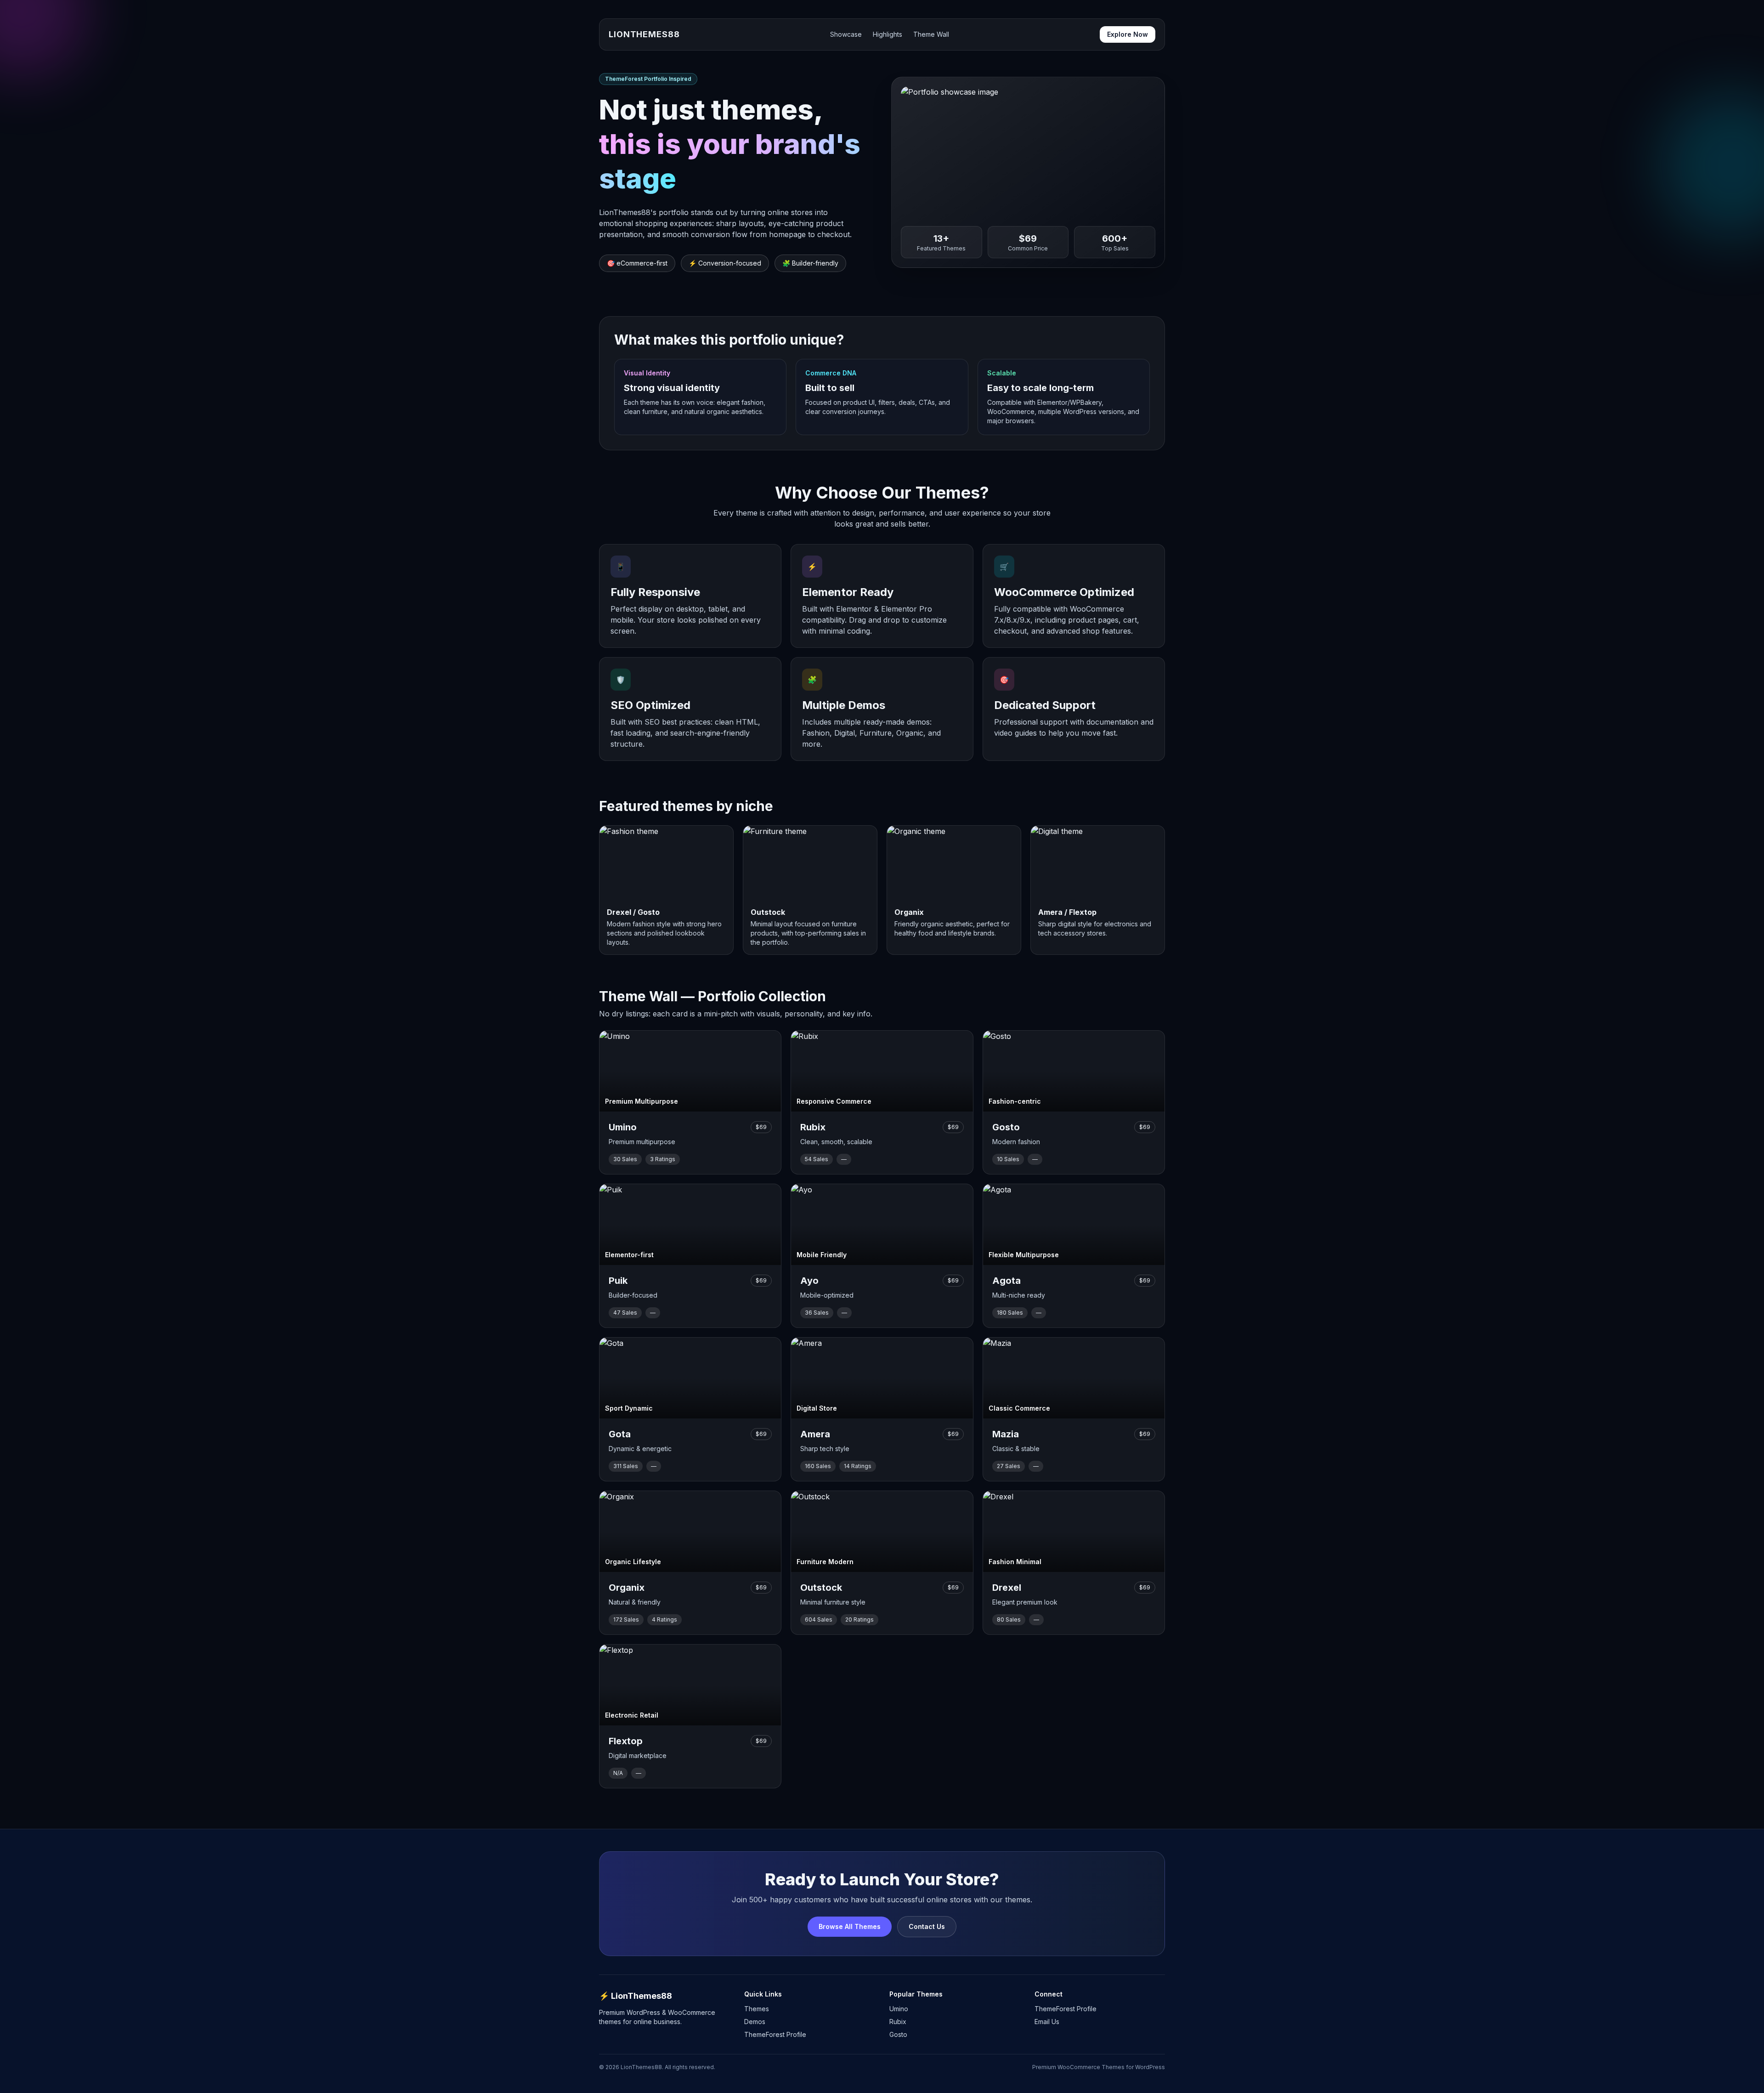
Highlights (888, 34)
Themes (757, 2009)
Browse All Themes (850, 1926)
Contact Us (927, 1926)
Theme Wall (931, 34)
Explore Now (1128, 34)
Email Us (1047, 2022)
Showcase (846, 34)
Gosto (898, 2034)
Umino (899, 2009)
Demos (755, 2022)
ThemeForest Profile (775, 2034)
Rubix (898, 2022)
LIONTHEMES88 (644, 34)
